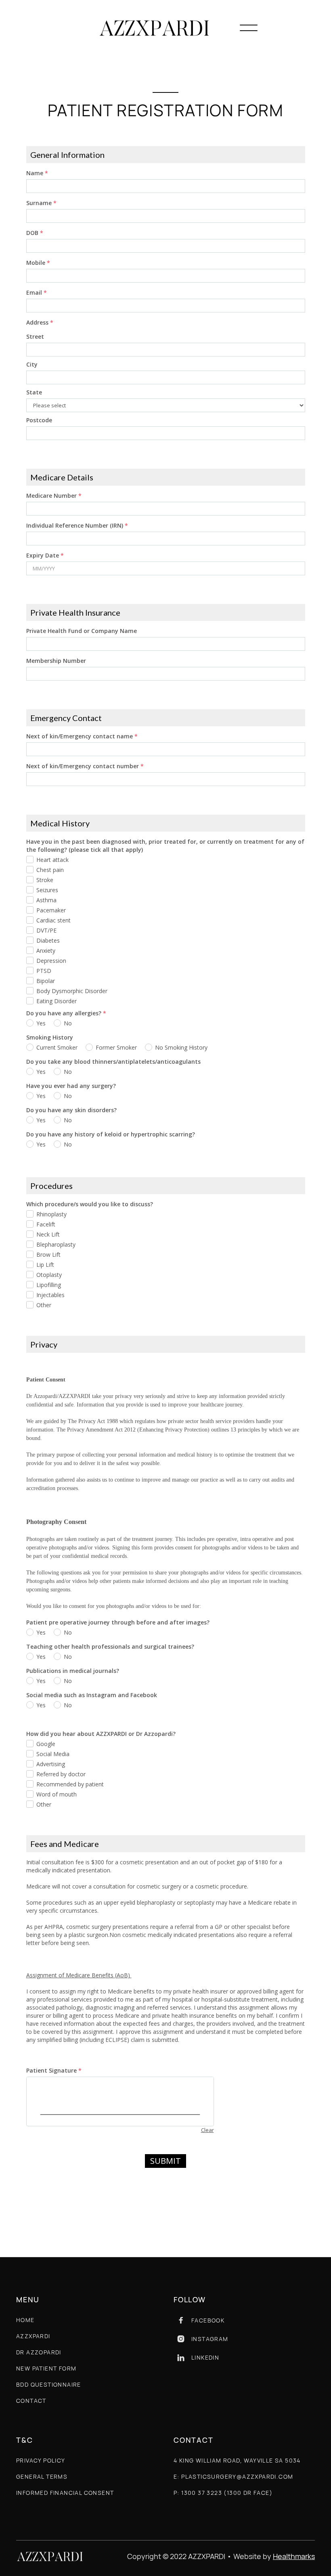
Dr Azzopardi (39, 2352)
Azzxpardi (33, 2336)
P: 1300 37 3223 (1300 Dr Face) (223, 2493)
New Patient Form (46, 2368)
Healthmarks (294, 2556)
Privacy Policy (41, 2460)
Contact (31, 2401)
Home (25, 2320)
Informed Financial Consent (65, 2493)
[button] (249, 28)
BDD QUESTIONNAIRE (49, 2384)
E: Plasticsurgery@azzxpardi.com (233, 2476)
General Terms (42, 2476)
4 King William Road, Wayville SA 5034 (237, 2460)
